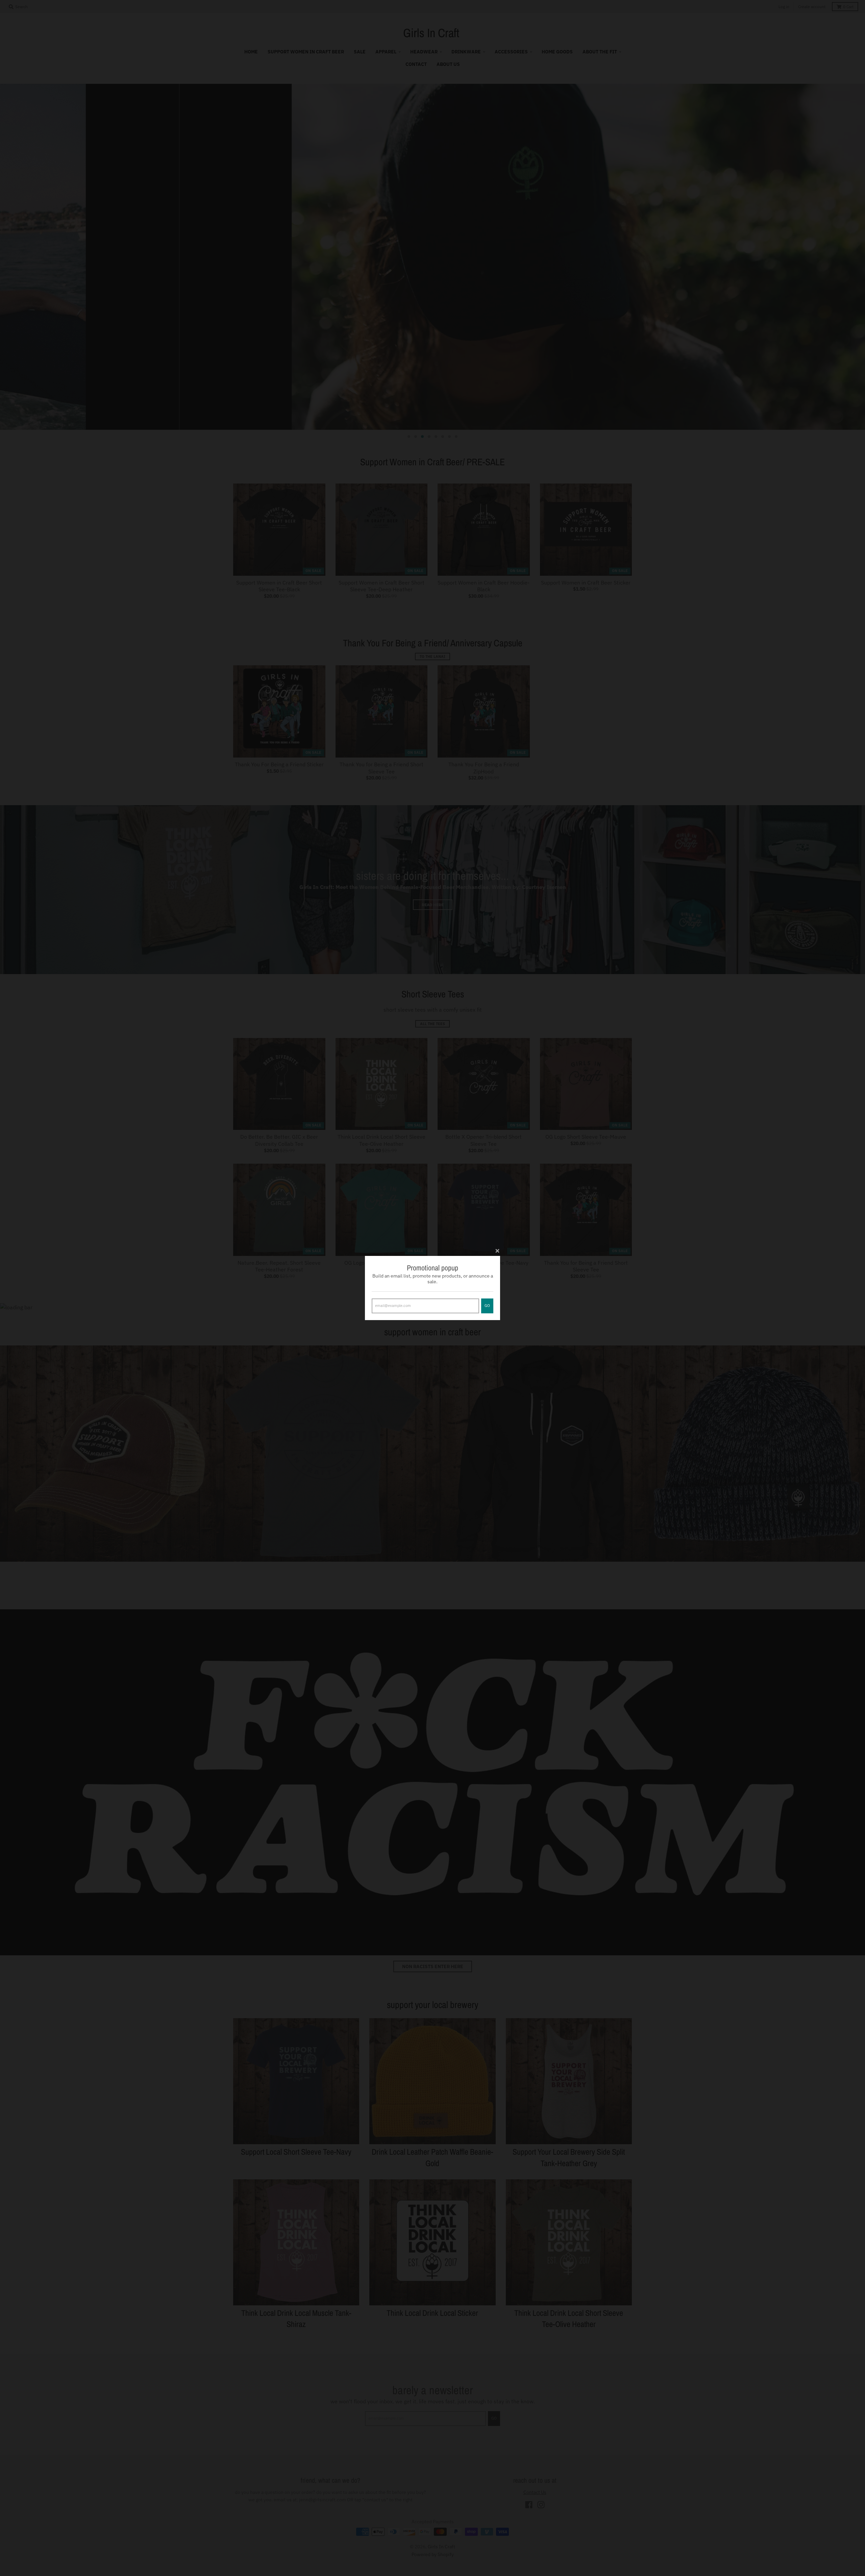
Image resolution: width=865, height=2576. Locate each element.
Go (487, 1306)
